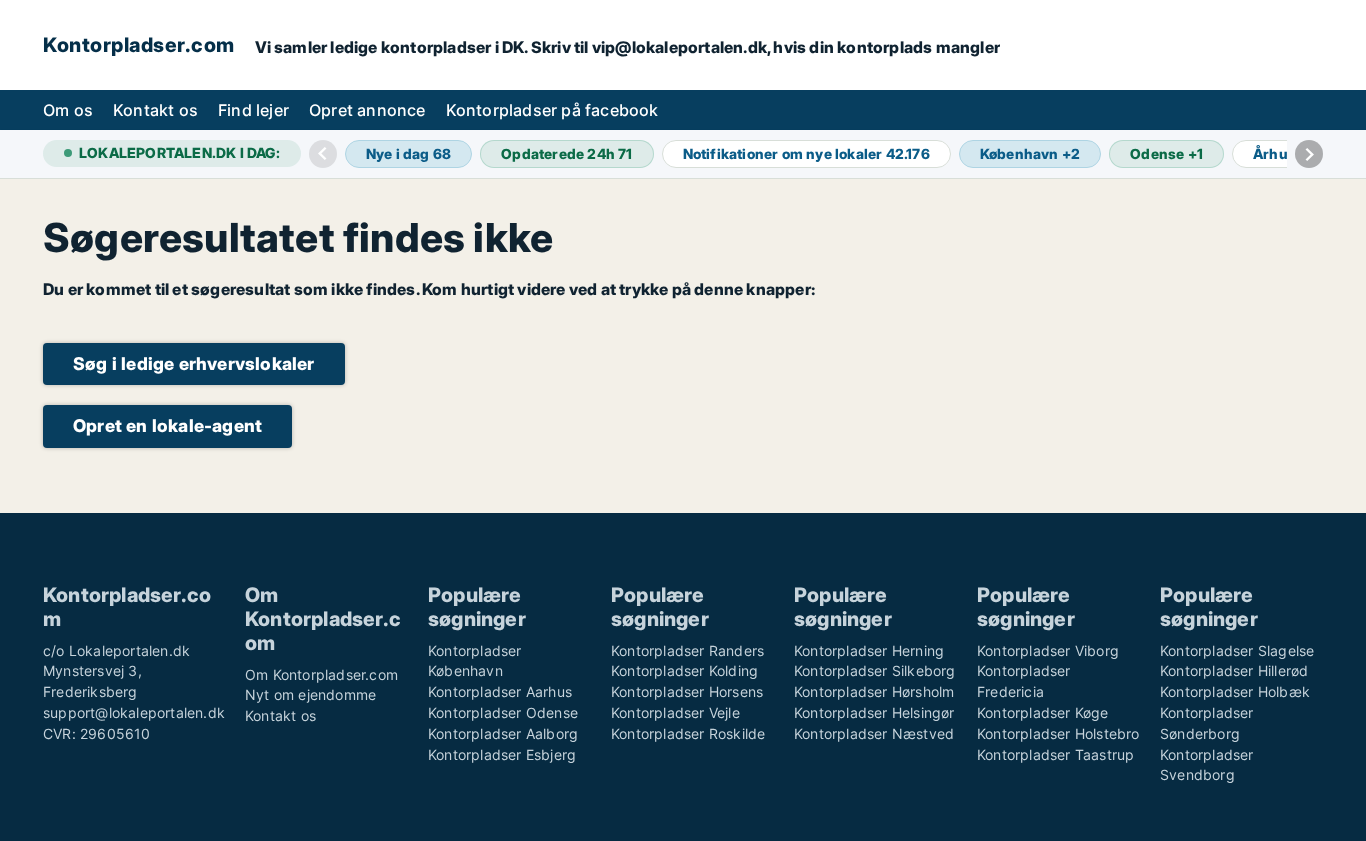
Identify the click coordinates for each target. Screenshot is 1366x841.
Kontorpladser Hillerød (1234, 670)
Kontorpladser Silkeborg (875, 670)
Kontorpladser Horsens (687, 691)
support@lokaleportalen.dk (134, 712)
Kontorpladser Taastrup (1055, 754)
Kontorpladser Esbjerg (502, 754)
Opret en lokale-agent (167, 425)
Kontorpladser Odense (503, 712)
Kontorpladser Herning (869, 650)
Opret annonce (367, 110)
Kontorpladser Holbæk (1235, 691)
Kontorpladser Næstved (874, 733)
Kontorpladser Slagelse (1237, 650)
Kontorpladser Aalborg (503, 733)
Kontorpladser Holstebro (1058, 733)
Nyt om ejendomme (310, 694)
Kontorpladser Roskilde (688, 733)
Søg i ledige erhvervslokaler (194, 363)
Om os (68, 110)
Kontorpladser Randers (687, 650)
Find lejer (253, 110)
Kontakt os (155, 110)
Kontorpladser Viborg (1048, 650)
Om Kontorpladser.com (321, 674)
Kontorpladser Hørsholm (874, 691)
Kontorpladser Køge (1043, 712)
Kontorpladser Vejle (675, 712)
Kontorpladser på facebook (552, 110)
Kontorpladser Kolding (684, 670)
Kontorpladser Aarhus (500, 691)
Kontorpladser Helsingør (874, 712)
